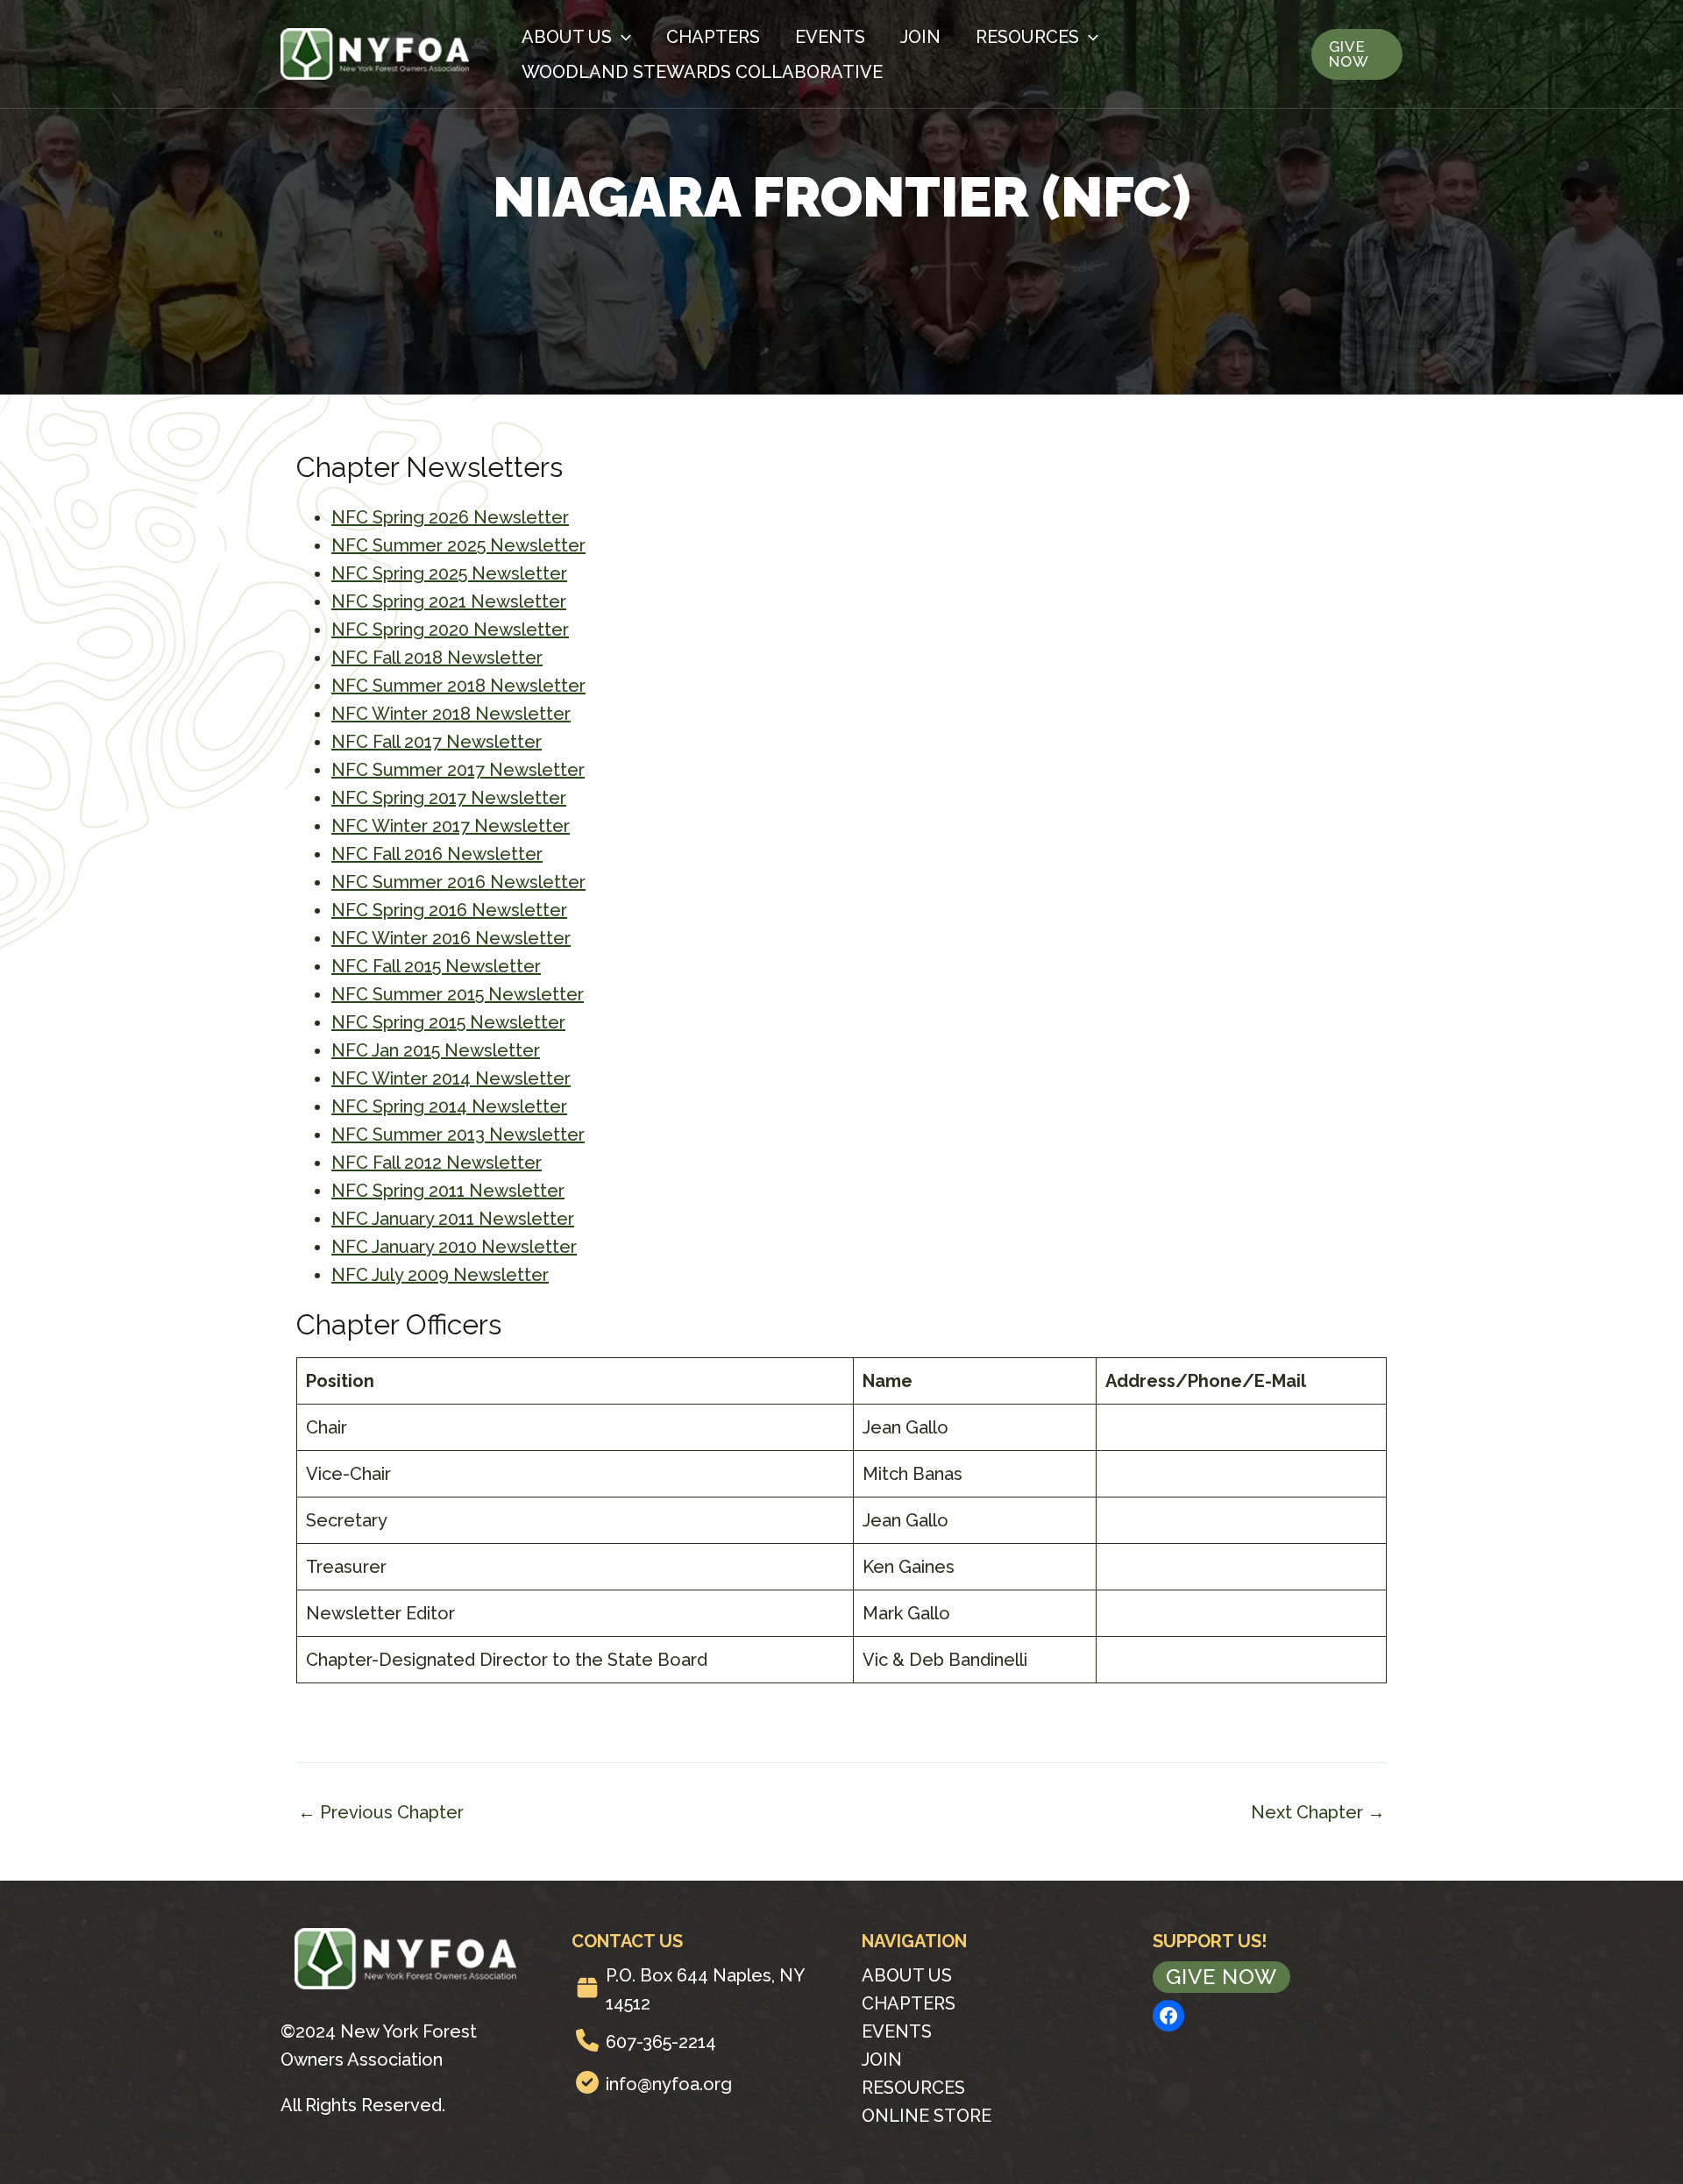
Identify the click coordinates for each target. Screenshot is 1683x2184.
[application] (621, 37)
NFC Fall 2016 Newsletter (437, 854)
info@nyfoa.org (669, 2084)
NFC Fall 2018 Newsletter (437, 658)
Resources (1027, 37)
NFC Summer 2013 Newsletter (458, 1135)
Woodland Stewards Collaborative (702, 72)
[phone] (587, 2040)
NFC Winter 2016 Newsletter (451, 938)
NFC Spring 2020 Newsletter (450, 630)
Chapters (713, 37)
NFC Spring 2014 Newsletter (449, 1106)
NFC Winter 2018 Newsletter (451, 714)
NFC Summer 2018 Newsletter (458, 686)
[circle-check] (587, 2082)
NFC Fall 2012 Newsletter (437, 1163)
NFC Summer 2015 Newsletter (458, 994)
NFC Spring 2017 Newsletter (449, 798)
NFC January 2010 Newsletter (454, 1247)
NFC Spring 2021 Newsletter (449, 601)
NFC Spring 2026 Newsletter (450, 517)
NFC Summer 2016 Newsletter (458, 882)
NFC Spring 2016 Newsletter (449, 910)
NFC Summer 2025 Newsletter (458, 545)
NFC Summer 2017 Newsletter (458, 770)
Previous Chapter (381, 1812)
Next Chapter (1318, 1812)
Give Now (1221, 1977)
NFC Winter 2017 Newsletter (451, 826)
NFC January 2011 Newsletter (453, 1219)
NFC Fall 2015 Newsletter (436, 966)
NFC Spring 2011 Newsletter (448, 1191)
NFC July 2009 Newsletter (440, 1275)
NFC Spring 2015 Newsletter (448, 1022)
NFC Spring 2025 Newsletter (449, 573)
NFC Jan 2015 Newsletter (436, 1050)
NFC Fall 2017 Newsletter (437, 742)
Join (920, 37)
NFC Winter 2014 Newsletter (451, 1078)
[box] (587, 1988)
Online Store (927, 2116)
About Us (567, 37)
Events (830, 37)
